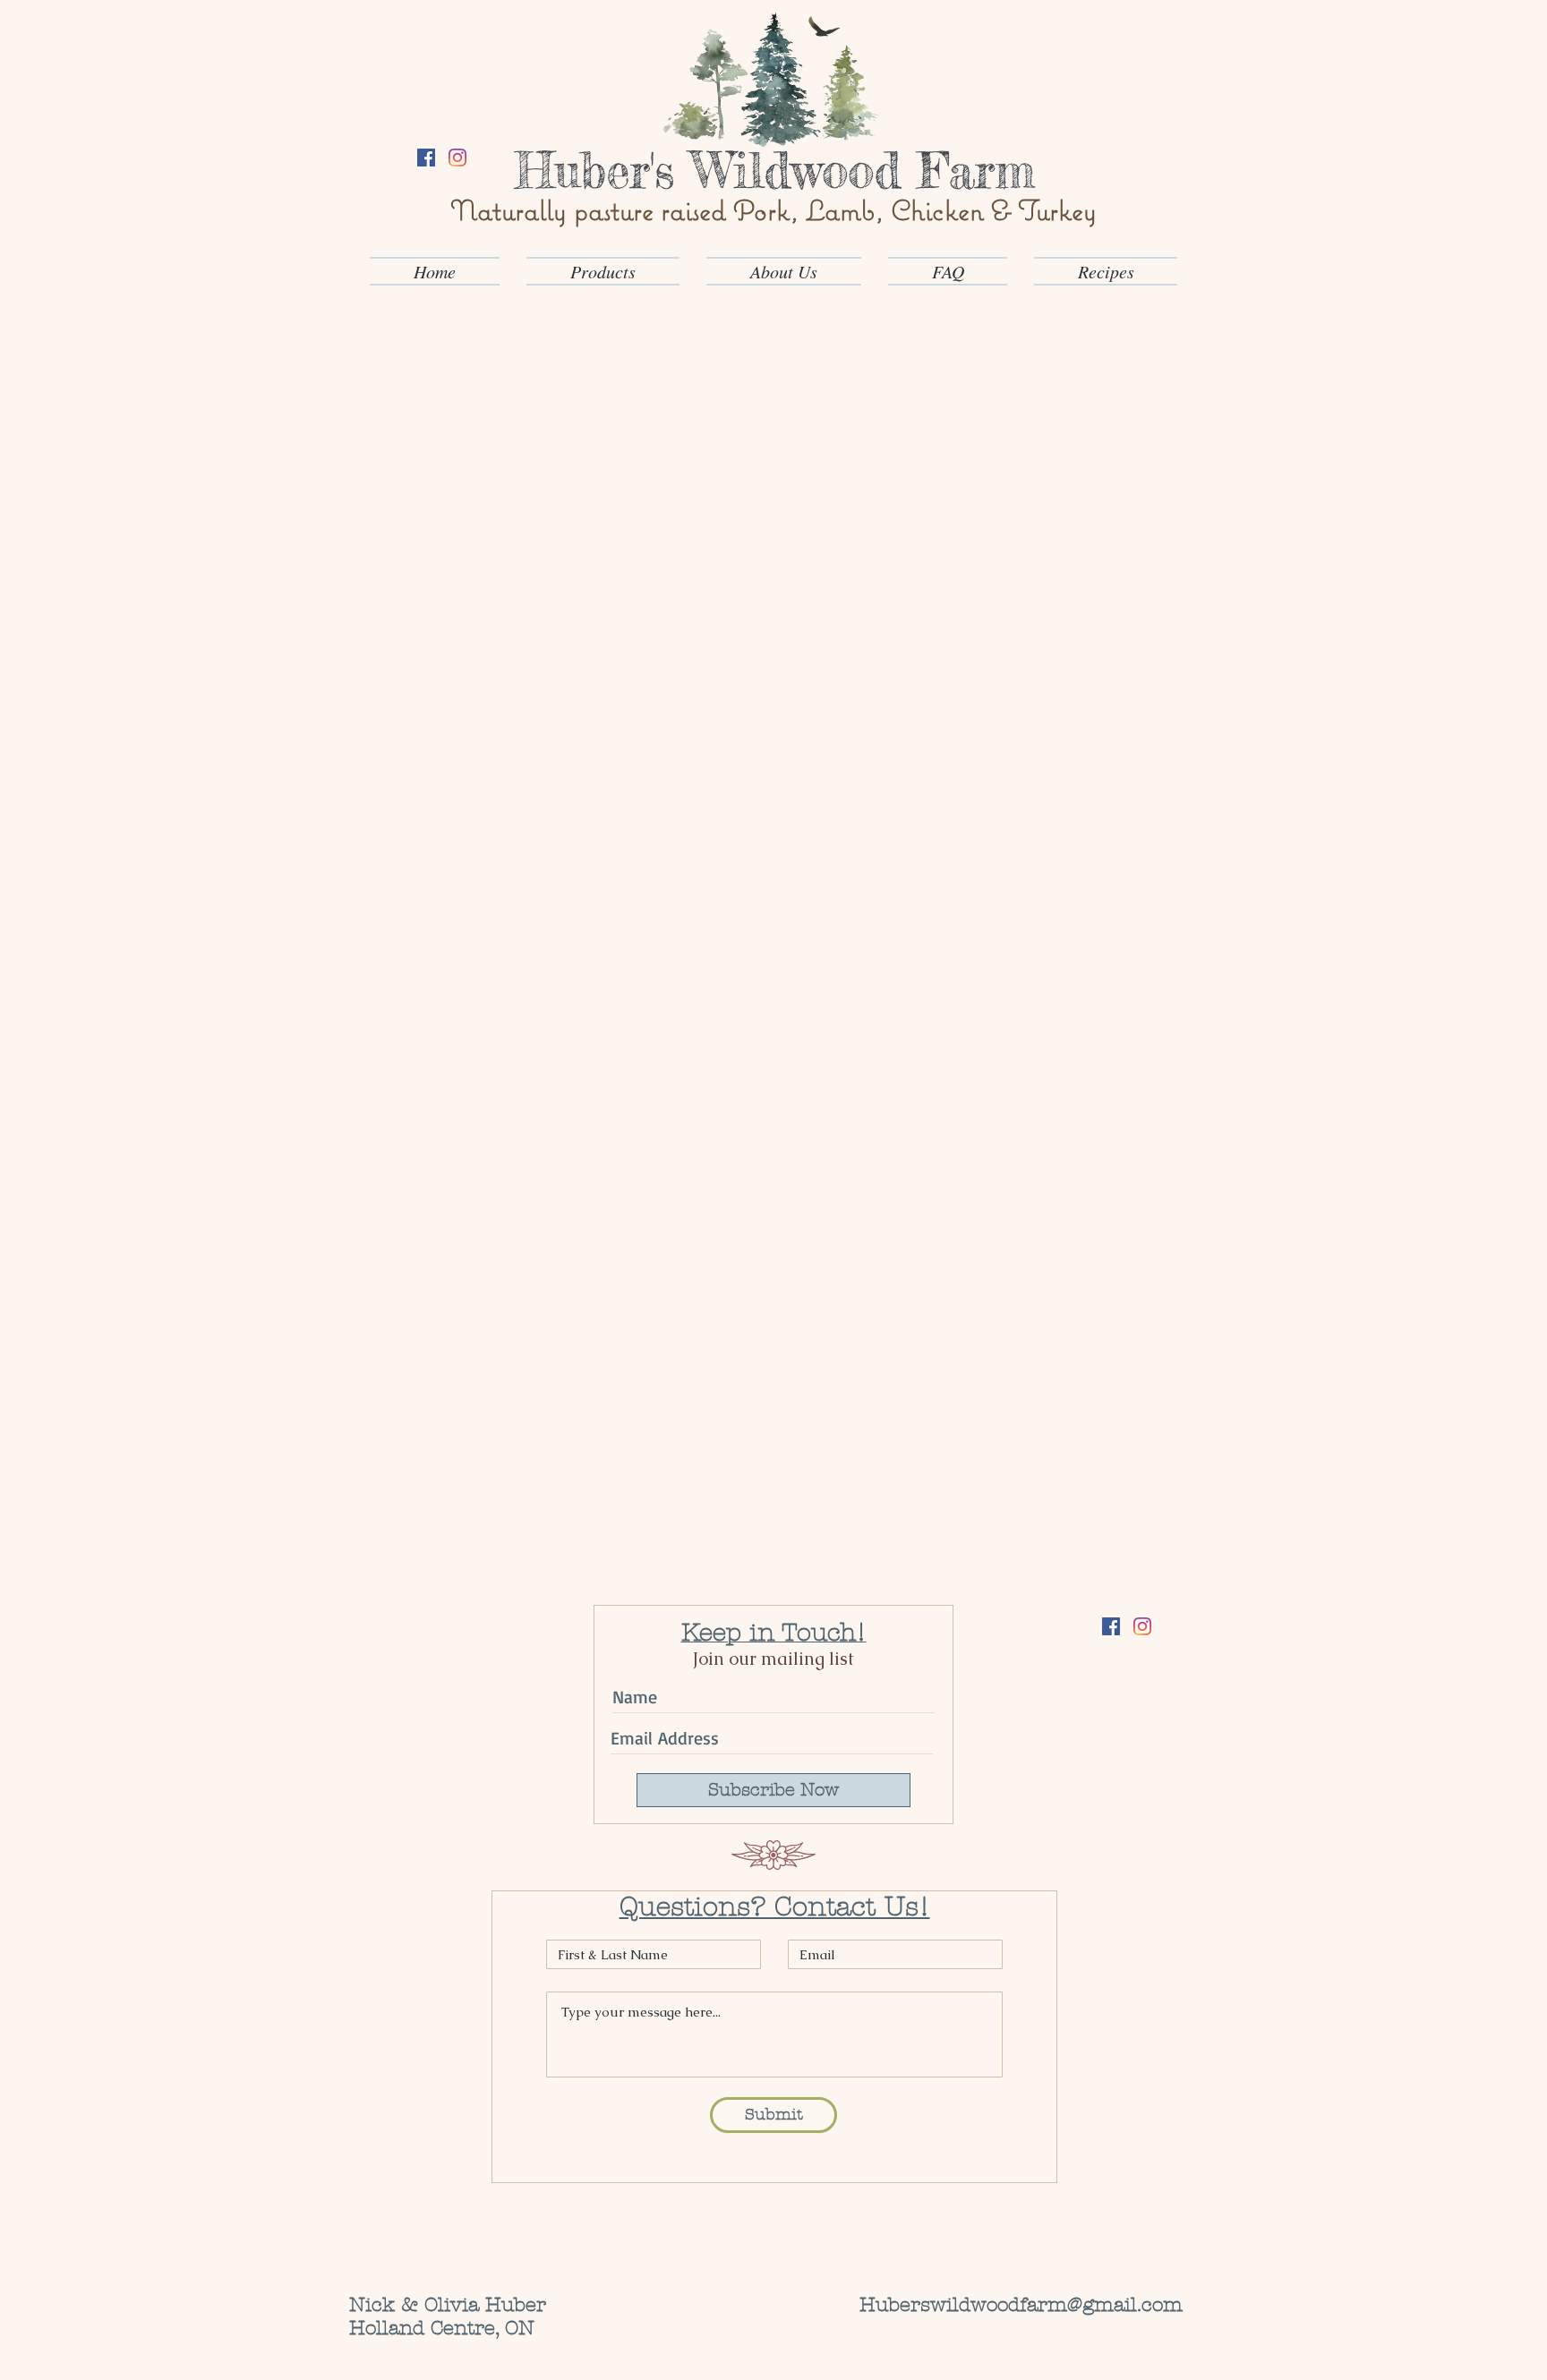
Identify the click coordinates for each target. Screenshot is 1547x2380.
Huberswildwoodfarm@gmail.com (1021, 2305)
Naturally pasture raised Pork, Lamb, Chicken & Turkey (773, 210)
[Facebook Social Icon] (426, 158)
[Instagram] (457, 158)
